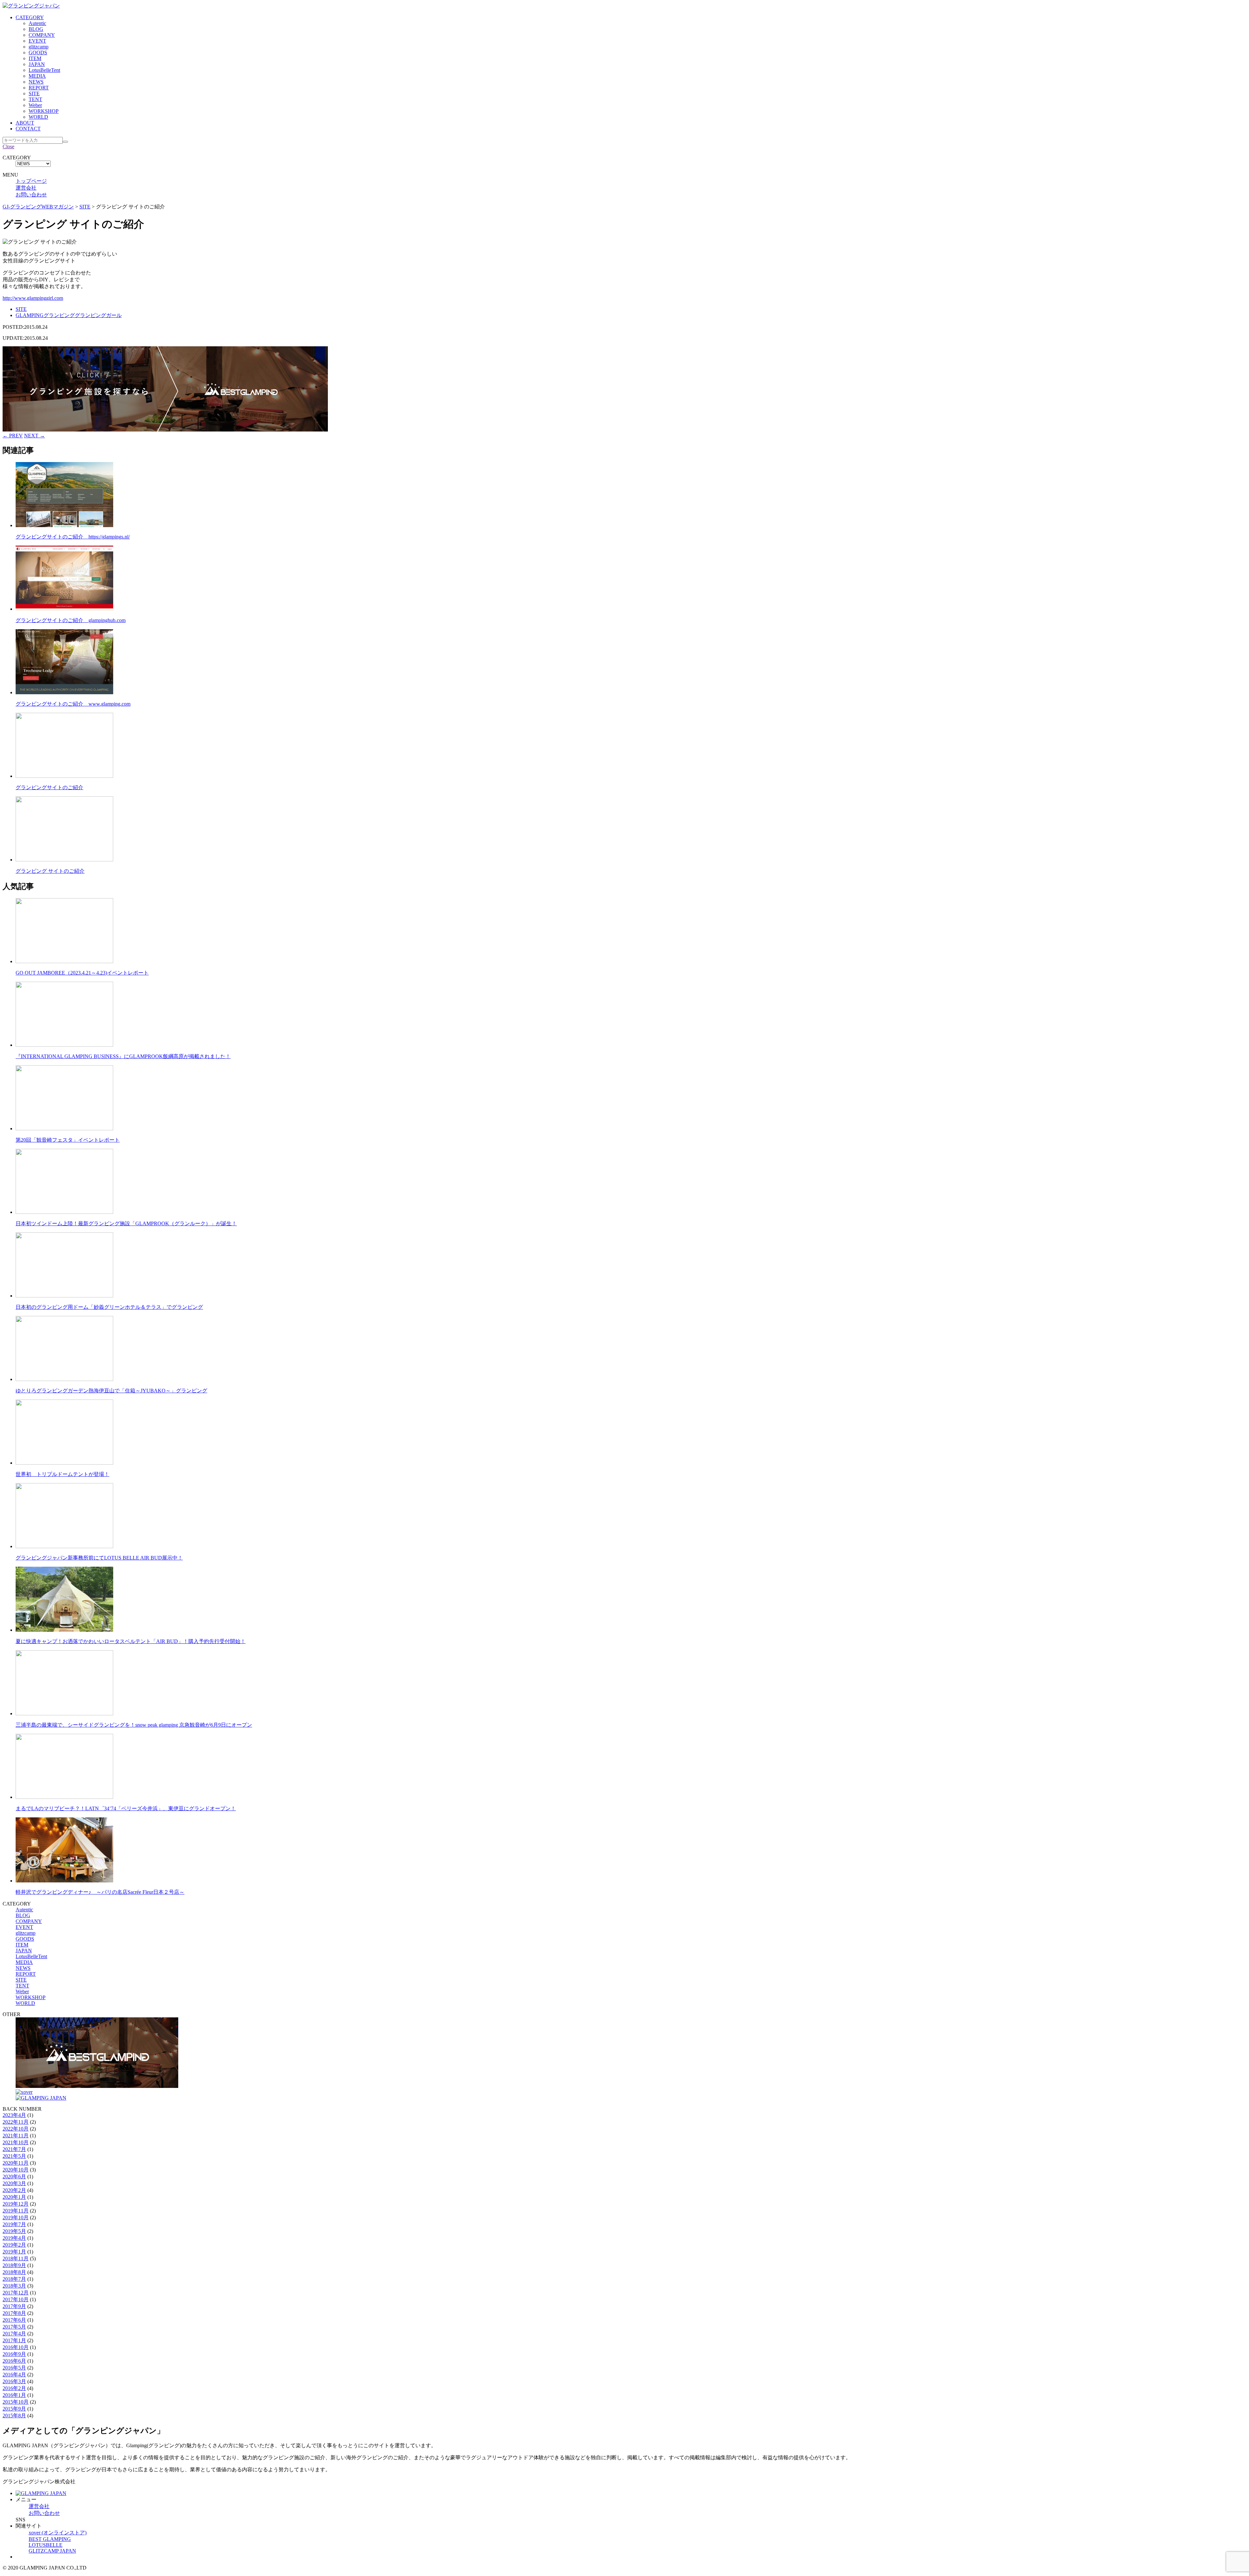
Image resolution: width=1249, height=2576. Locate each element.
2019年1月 (14, 2252)
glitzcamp (39, 47)
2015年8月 (14, 2416)
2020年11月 (16, 2163)
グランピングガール (98, 315)
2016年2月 (14, 2388)
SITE (34, 93)
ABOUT (25, 123)
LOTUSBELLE (46, 2545)
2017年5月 (14, 2327)
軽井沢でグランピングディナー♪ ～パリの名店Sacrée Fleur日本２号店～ (100, 1892)
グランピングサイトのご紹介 (49, 787)
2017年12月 (16, 2293)
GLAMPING (30, 315)
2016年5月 (14, 2368)
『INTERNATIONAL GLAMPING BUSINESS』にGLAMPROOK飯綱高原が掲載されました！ (123, 1056)
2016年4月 (14, 2375)
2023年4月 (14, 2115)
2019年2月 (14, 2245)
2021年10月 (16, 2142)
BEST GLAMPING (50, 2539)
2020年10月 (16, 2170)
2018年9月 (14, 2265)
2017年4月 (14, 2334)
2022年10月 (16, 2129)
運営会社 (26, 188)
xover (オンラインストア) (58, 2533)
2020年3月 (14, 2183)
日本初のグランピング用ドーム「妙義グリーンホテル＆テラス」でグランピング (109, 1307)
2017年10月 (16, 2299)
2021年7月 (14, 2149)
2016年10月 (16, 2347)
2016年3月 (14, 2381)
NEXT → (34, 436)
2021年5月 (14, 2156)
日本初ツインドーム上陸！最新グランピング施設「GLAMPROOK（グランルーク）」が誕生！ (126, 1223)
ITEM (35, 58)
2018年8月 (14, 2272)
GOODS (38, 53)
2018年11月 (16, 2258)
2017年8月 (14, 2313)
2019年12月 (16, 2204)
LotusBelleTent (44, 70)
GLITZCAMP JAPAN (52, 2551)
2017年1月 (14, 2340)
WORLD (38, 117)
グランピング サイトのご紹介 (50, 871)
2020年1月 (14, 2197)
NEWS (36, 82)
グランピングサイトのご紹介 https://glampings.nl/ (73, 537)
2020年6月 (14, 2177)
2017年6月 (14, 2320)
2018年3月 (14, 2286)
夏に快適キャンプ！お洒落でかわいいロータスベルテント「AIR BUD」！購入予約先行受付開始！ (131, 1641)
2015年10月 (16, 2402)
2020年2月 (14, 2190)
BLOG (36, 29)
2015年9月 (14, 2409)
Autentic (37, 23)
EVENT (37, 41)
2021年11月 (16, 2136)
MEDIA (37, 76)
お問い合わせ (31, 195)
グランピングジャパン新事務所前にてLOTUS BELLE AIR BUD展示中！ (99, 1558)
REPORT (39, 88)
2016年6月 (14, 2361)
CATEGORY (30, 17)
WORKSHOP (44, 111)
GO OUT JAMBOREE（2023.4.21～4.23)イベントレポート (82, 973)
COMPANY (42, 35)
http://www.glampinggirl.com (33, 298)
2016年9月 (14, 2354)
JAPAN (37, 64)
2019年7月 (14, 2224)
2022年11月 (16, 2122)
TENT (35, 99)
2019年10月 (16, 2217)
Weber (35, 105)
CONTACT (28, 129)
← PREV (13, 436)
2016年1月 (14, 2395)
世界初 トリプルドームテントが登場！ (62, 1474)
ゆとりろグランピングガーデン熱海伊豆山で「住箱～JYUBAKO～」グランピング (111, 1391)
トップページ (31, 181)
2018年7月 (14, 2279)
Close (8, 146)
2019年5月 (14, 2231)
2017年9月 (14, 2306)
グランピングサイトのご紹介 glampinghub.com (71, 620)
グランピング (59, 315)
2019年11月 (16, 2211)
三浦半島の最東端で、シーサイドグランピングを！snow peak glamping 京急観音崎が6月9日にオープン (134, 1725)
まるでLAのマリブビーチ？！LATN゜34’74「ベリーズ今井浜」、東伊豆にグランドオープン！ (126, 1808)
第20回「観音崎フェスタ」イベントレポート (68, 1140)
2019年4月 (14, 2238)
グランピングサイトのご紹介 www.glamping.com (73, 704)
